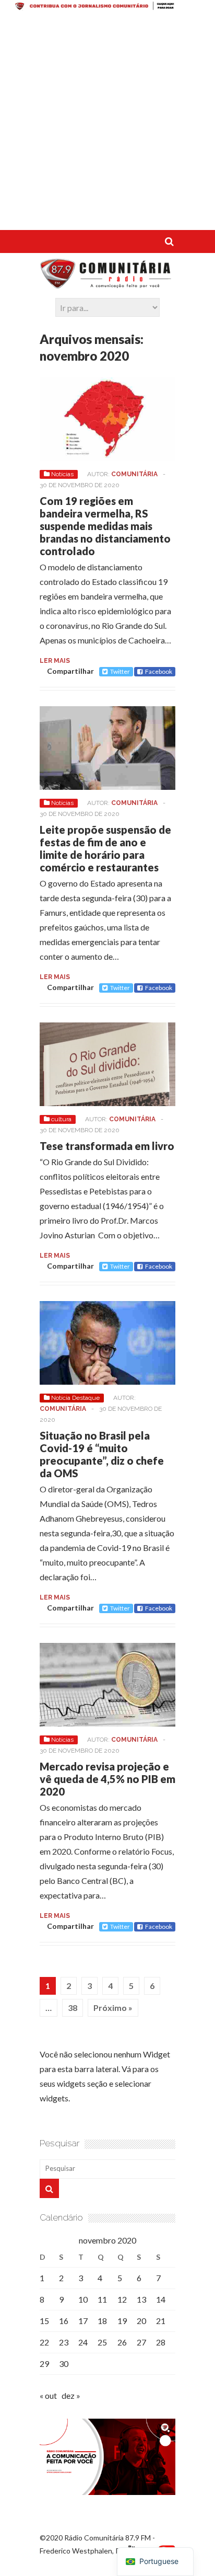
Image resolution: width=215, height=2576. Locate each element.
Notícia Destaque (75, 1398)
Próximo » (113, 2008)
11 (102, 2299)
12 (122, 2299)
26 (122, 2342)
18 (102, 2321)
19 (122, 2321)
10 (83, 2299)
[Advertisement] (107, 122)
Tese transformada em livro (107, 1146)
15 (44, 2321)
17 (83, 2321)
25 (102, 2342)
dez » (71, 2395)
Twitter (120, 671)
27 (141, 2342)
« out (48, 2395)
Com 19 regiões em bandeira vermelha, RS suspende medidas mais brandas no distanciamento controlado (105, 526)
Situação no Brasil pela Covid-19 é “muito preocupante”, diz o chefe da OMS (102, 1454)
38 (73, 2008)
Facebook (159, 671)
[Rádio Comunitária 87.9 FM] (107, 283)
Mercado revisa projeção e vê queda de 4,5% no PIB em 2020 (107, 1779)
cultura (61, 1119)
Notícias (62, 474)
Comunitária (134, 474)
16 (64, 2321)
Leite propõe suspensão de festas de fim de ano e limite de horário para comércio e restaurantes (105, 848)
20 (141, 2321)
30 (64, 2364)
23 (64, 2342)
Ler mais (55, 661)
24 (83, 2342)
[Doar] (107, 7)
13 (141, 2299)
